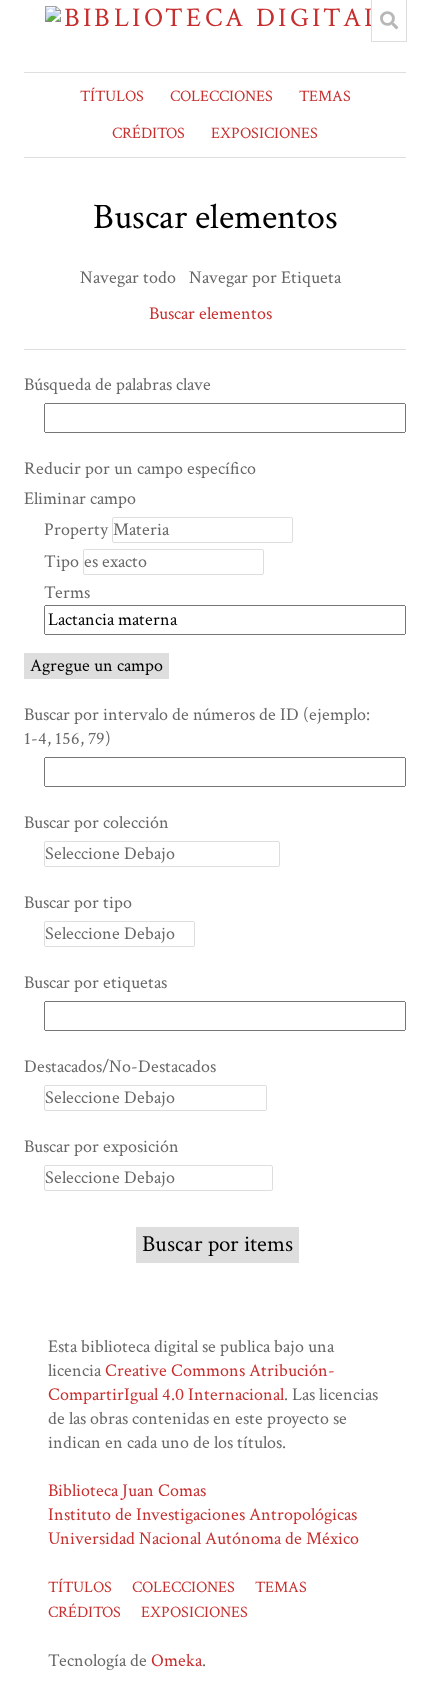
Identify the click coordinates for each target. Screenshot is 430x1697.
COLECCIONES (221, 96)
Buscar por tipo (78, 902)
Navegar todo (128, 277)
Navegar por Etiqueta (265, 277)
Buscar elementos (210, 313)
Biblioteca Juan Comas (127, 1490)
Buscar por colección (96, 822)
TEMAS (325, 96)
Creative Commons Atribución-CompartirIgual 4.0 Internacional (191, 1382)
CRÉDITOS (148, 133)
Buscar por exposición (101, 1146)
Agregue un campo (96, 665)
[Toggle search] (389, 21)
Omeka (176, 1660)
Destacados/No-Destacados (120, 1066)
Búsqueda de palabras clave (117, 384)
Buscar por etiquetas (95, 982)
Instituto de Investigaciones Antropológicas (202, 1514)
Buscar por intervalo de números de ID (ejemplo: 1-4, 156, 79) (197, 726)
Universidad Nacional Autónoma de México (203, 1538)
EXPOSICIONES (264, 133)
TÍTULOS (112, 96)
